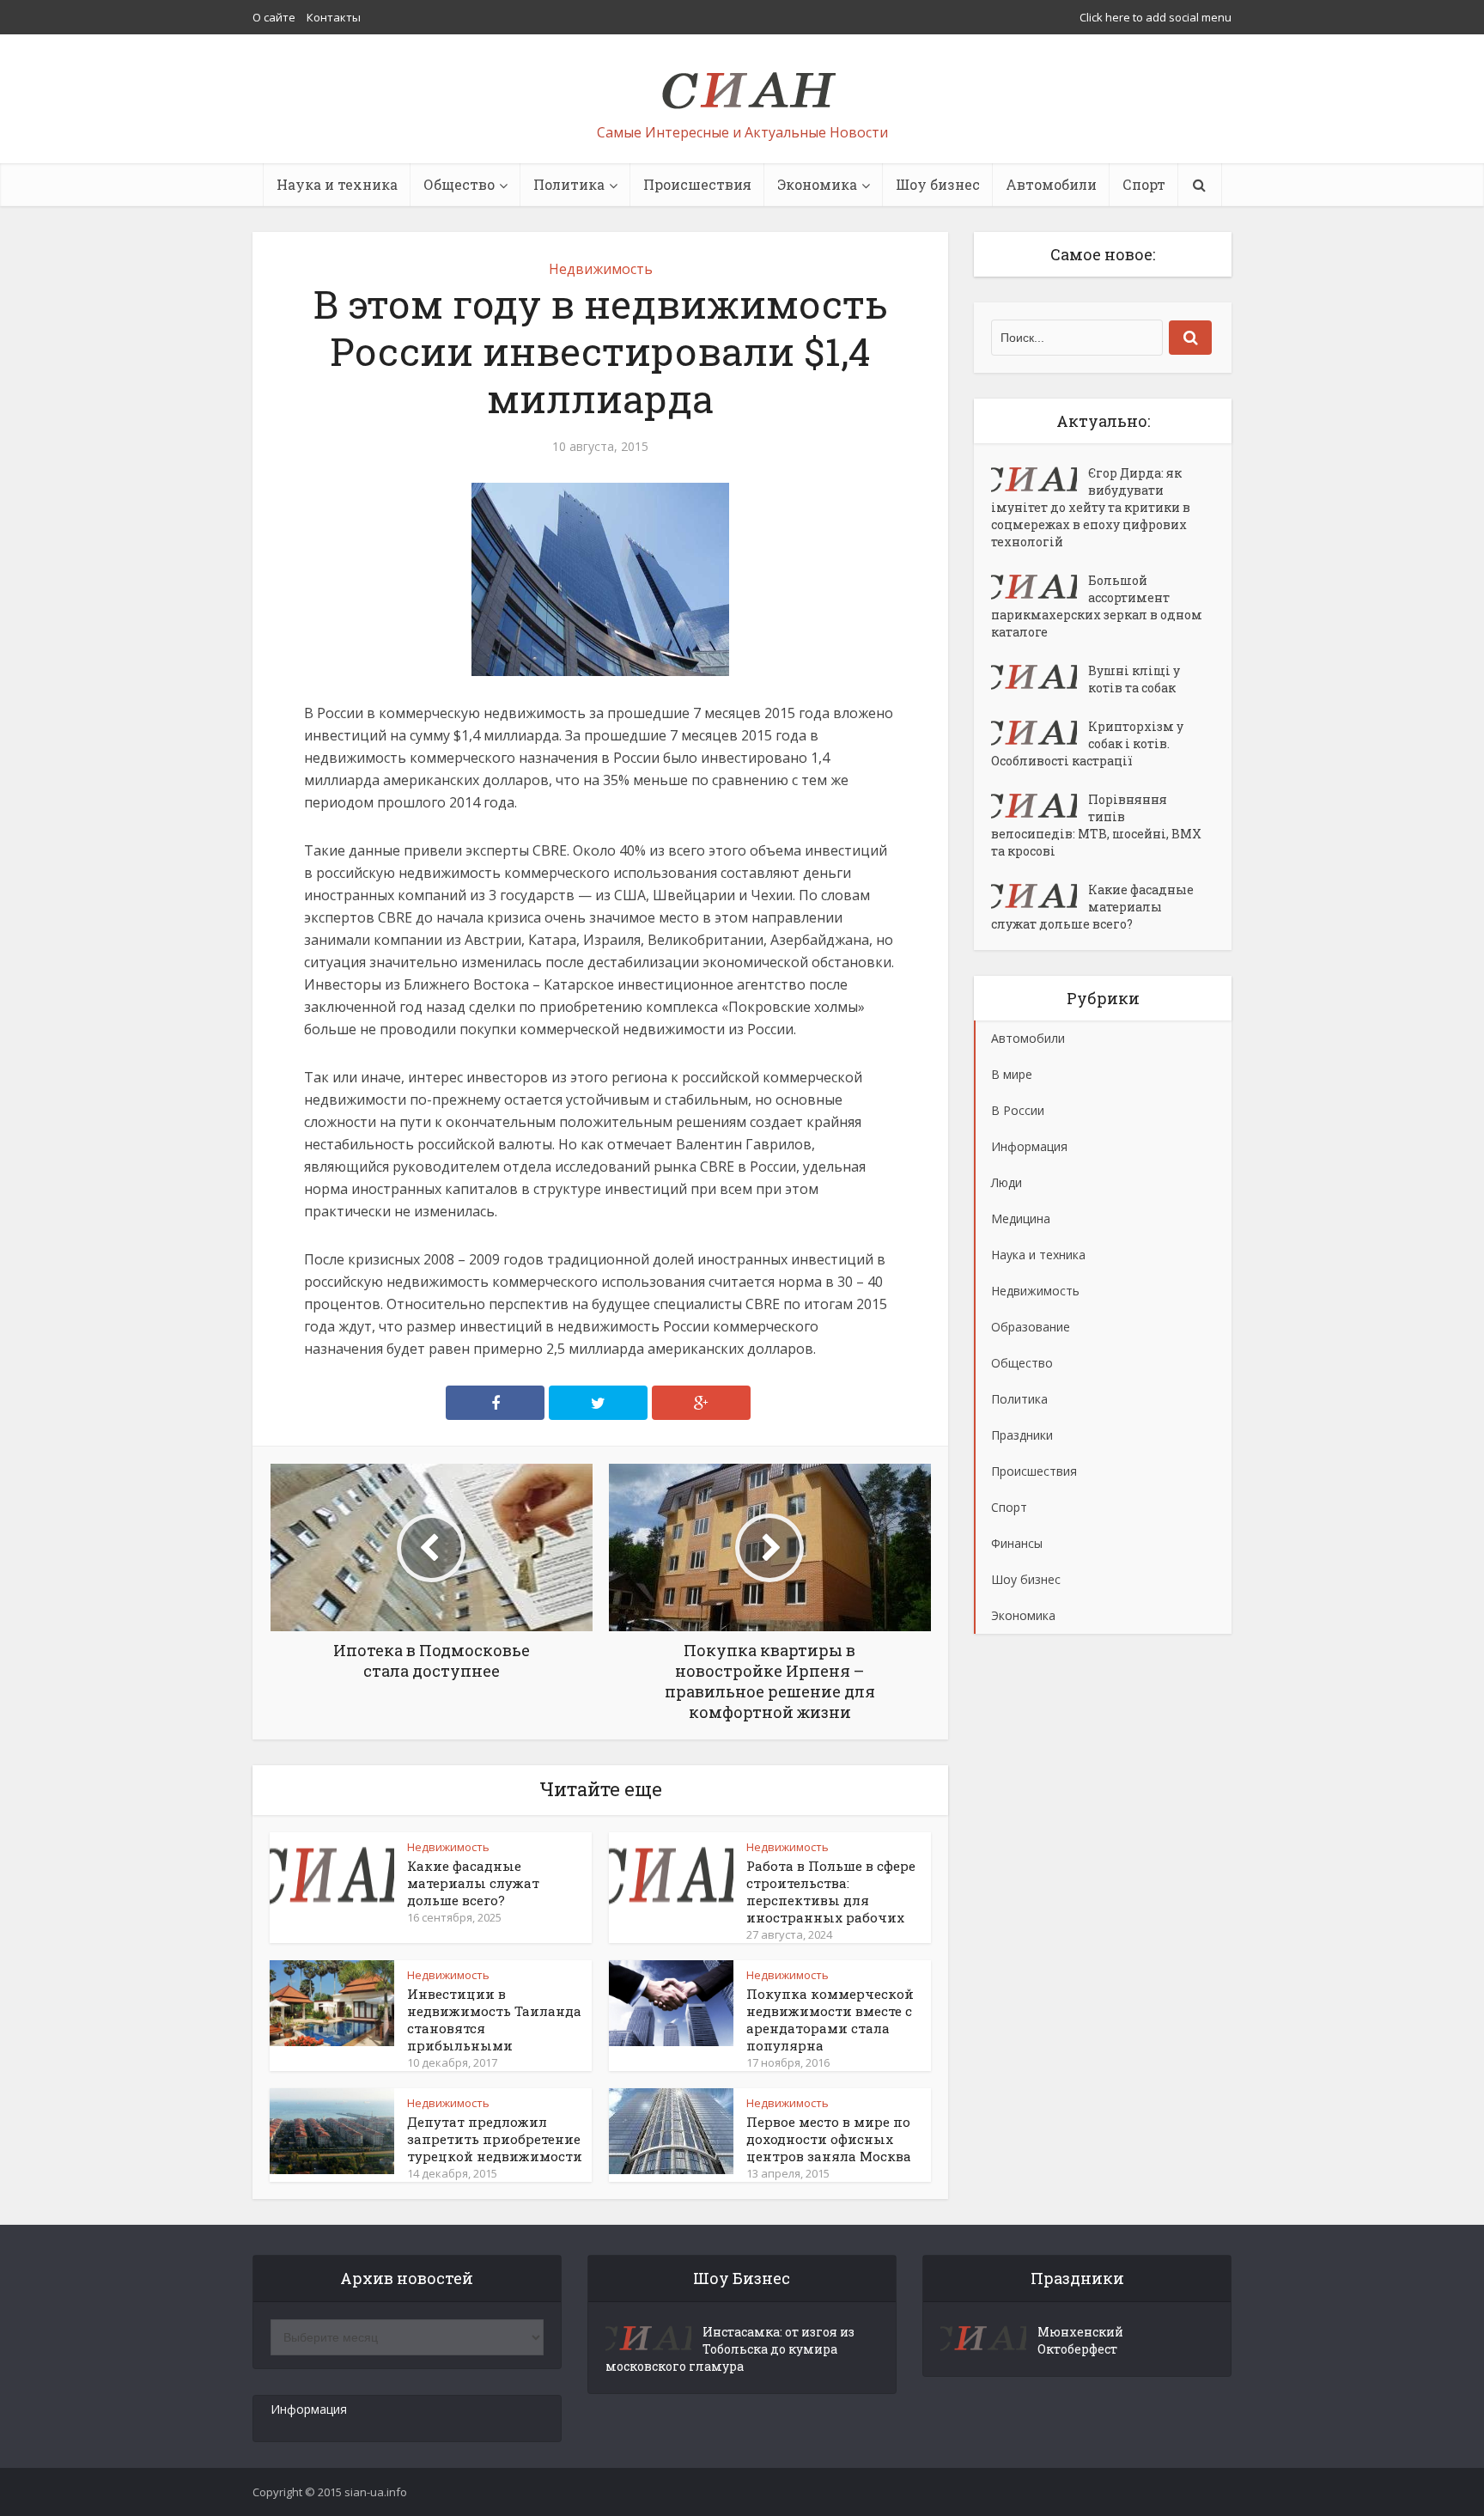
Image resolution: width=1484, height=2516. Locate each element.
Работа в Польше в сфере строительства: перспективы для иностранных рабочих (831, 1892)
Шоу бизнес (938, 184)
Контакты (334, 17)
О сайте (274, 17)
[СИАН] (742, 82)
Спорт (1144, 184)
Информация (309, 2409)
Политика (569, 184)
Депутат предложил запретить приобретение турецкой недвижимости (495, 2139)
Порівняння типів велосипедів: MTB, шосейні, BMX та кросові (1096, 825)
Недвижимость (601, 269)
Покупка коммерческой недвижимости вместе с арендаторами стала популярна (830, 2020)
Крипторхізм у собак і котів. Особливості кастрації (1087, 743)
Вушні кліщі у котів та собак (1134, 679)
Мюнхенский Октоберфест (1080, 2340)
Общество (459, 184)
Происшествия (697, 184)
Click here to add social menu (1156, 17)
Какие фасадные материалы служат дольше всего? (473, 1883)
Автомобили (1051, 184)
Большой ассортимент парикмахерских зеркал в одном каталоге (1097, 606)
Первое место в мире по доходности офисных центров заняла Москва (829, 2139)
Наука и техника (337, 184)
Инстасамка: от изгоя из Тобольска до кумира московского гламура (730, 2349)
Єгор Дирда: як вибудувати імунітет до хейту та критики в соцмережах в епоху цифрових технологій (1091, 507)
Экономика (817, 184)
